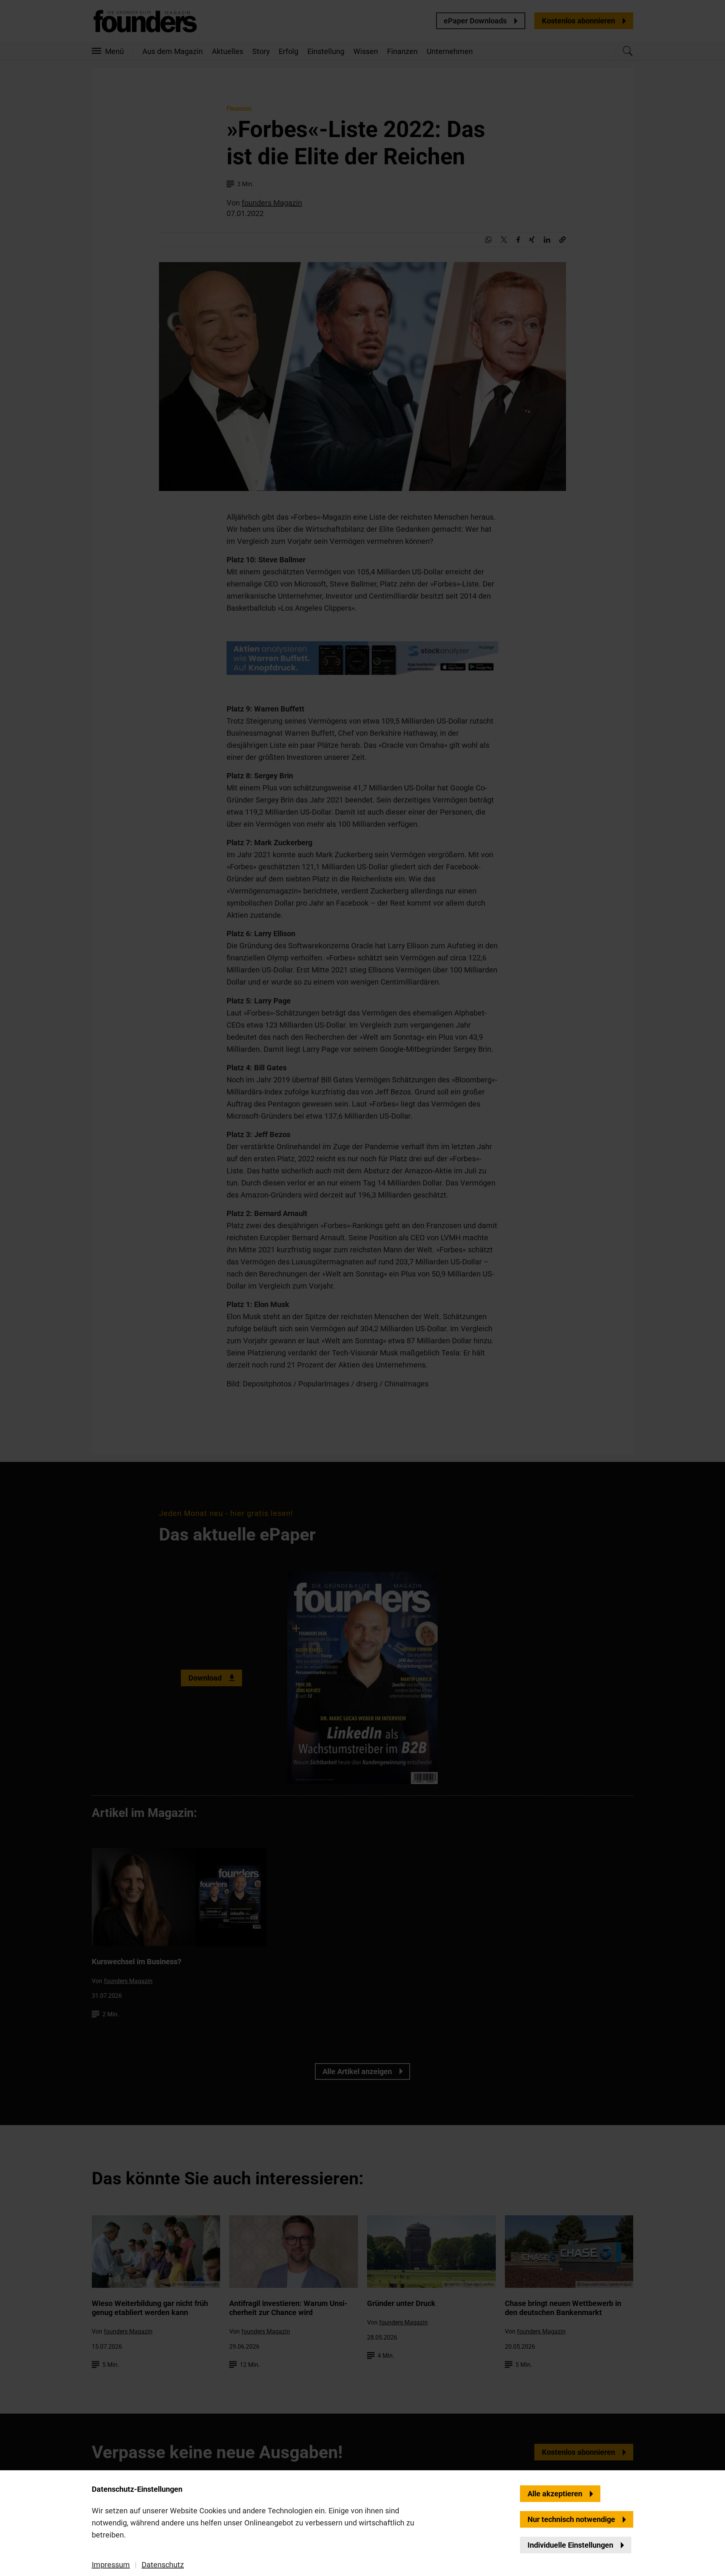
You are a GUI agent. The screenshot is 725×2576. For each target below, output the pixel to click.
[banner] (362, 1288)
